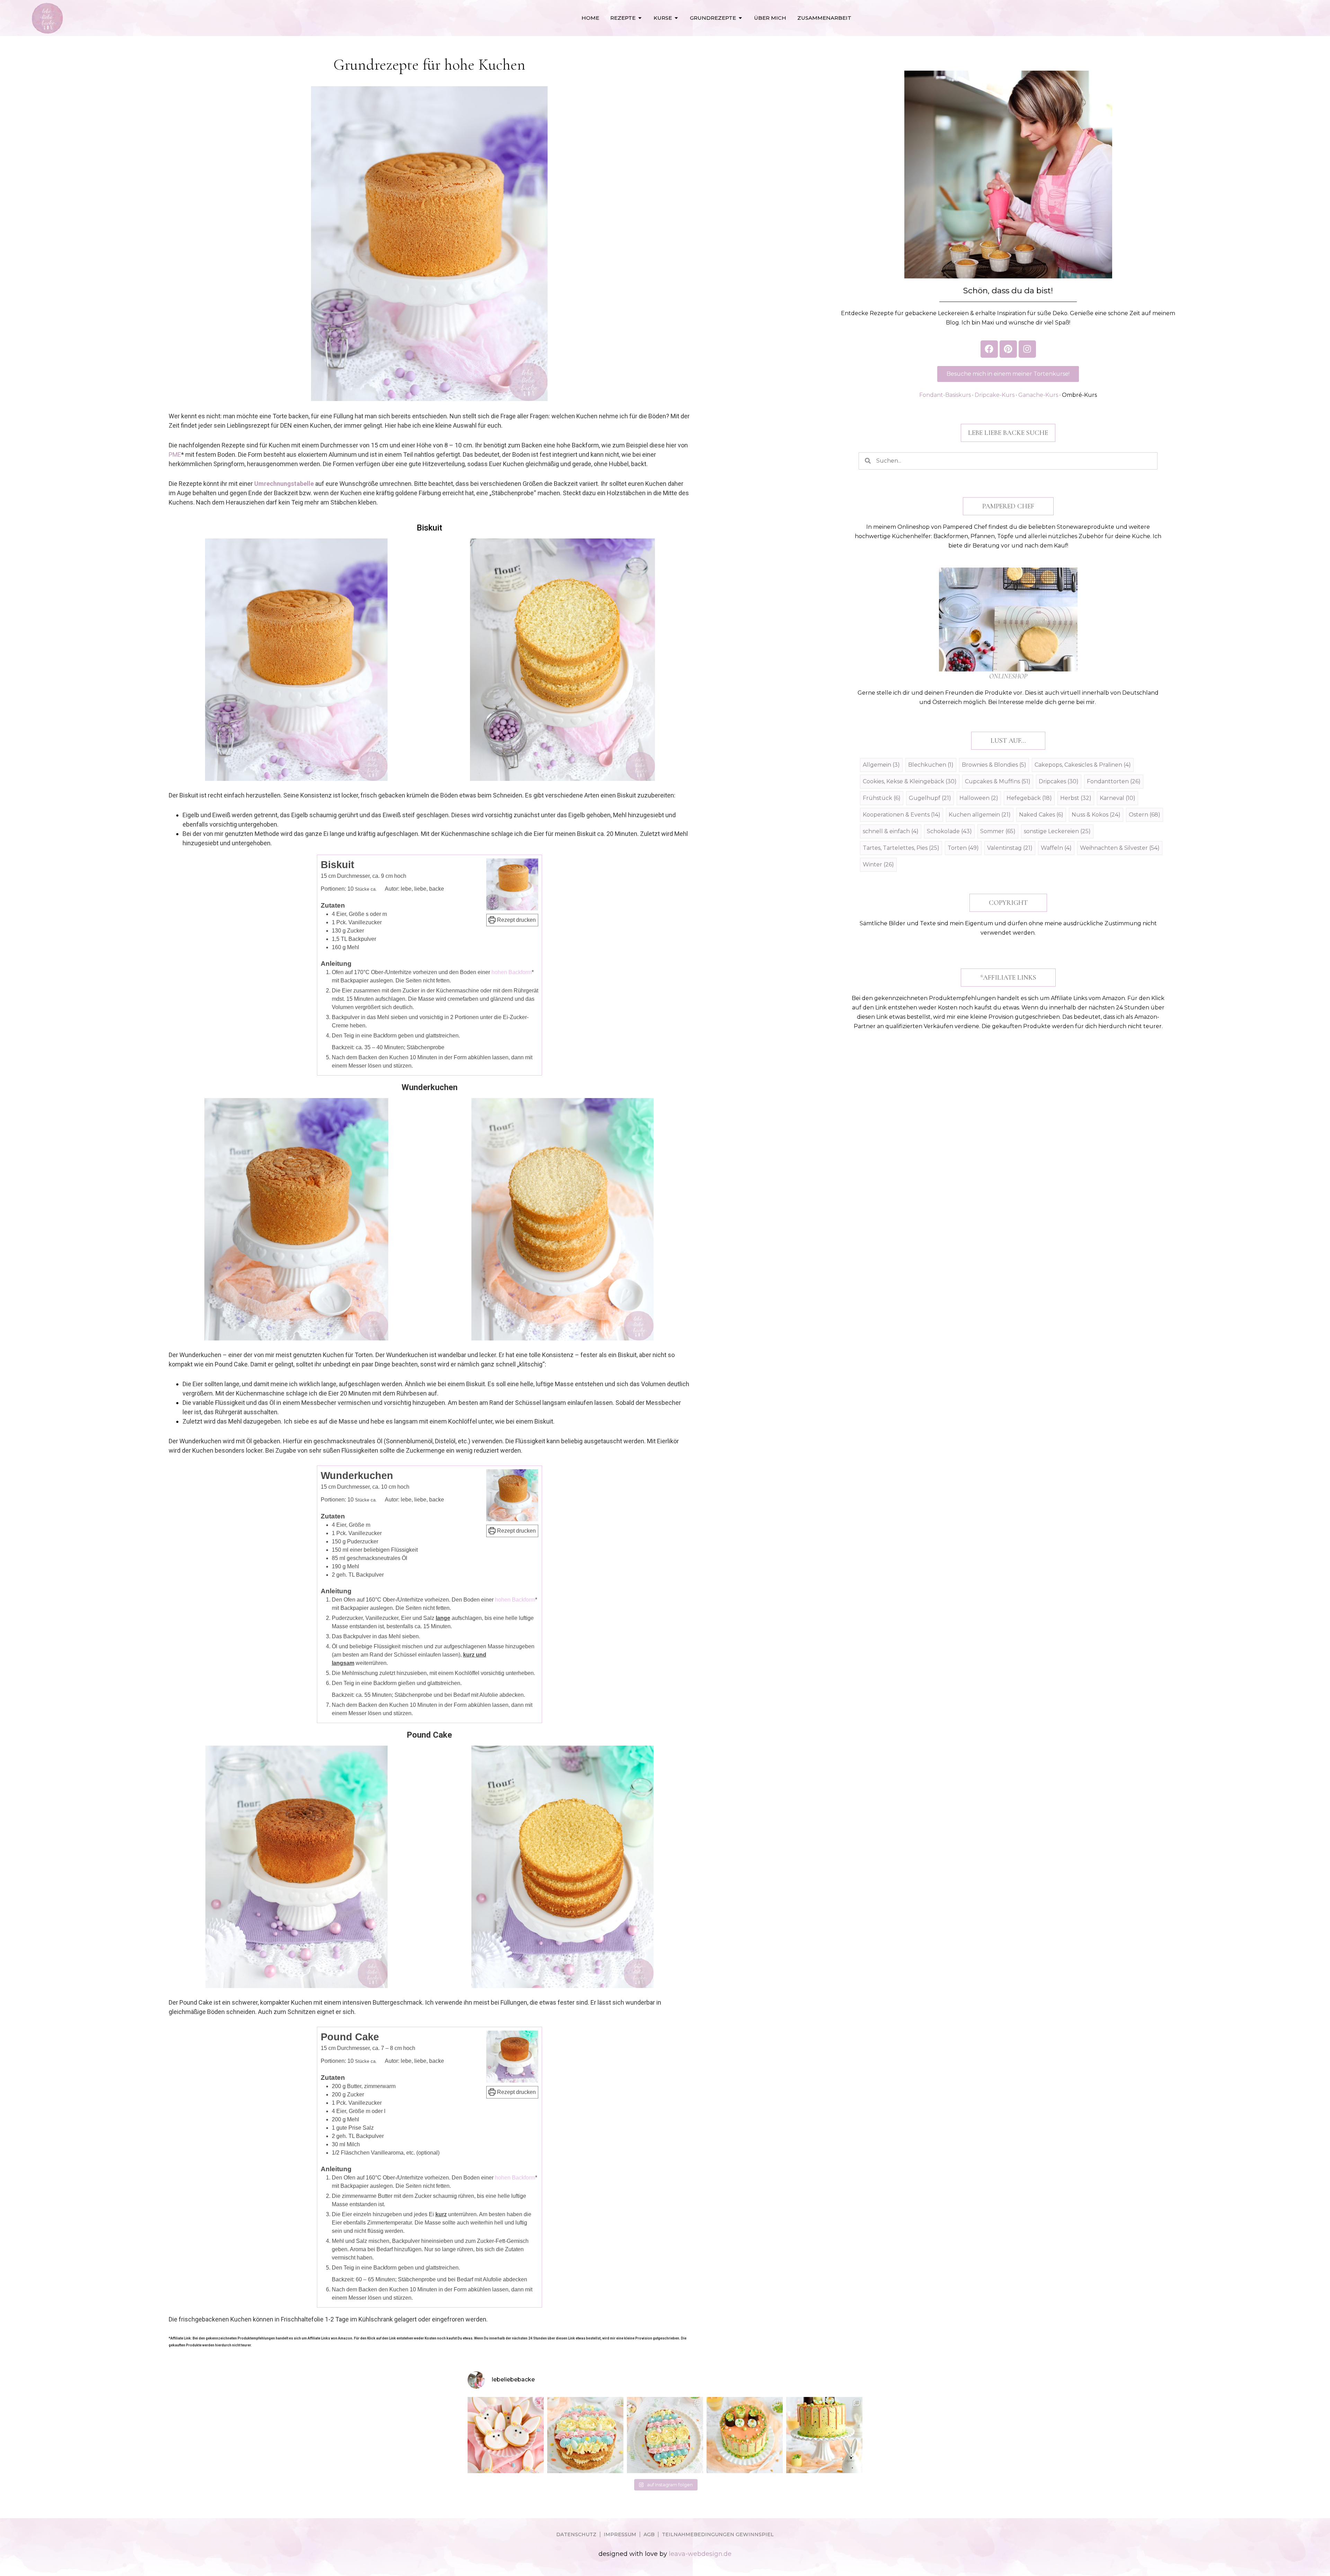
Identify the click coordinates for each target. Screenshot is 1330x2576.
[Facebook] (989, 349)
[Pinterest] (1008, 349)
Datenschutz (576, 2534)
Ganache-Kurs (1038, 395)
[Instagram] (1027, 349)
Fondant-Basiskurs (945, 395)
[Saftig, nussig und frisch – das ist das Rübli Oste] (665, 2435)
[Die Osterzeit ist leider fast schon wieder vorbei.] (585, 2435)
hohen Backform (512, 972)
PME (175, 454)
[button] (1008, 433)
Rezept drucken (516, 920)
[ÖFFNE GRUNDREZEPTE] (740, 18)
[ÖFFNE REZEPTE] (640, 18)
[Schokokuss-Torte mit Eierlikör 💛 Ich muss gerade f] (824, 2435)
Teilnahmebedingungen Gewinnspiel (718, 2534)
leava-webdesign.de (700, 2554)
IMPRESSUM (620, 2534)
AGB (649, 2534)
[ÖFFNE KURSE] (676, 18)
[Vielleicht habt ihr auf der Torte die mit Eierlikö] (745, 2435)
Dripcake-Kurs (995, 395)
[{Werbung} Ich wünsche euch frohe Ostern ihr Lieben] (506, 2435)
